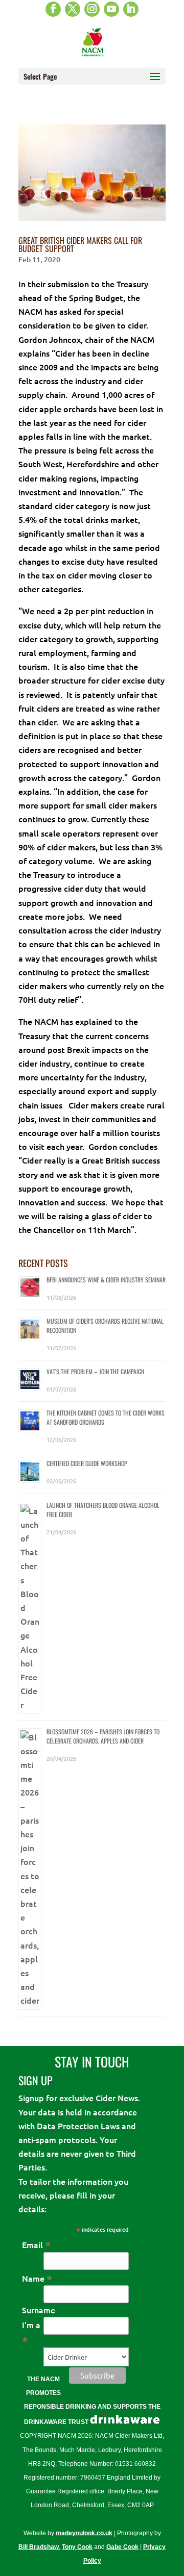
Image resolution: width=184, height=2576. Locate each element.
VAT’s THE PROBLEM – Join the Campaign (95, 1371)
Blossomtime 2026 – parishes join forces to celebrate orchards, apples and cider (103, 1736)
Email (37, 2244)
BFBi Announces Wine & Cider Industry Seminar (106, 1280)
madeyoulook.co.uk (84, 2533)
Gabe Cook (122, 2547)
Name (37, 2278)
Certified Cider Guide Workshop (87, 1463)
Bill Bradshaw (39, 2547)
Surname (39, 2310)
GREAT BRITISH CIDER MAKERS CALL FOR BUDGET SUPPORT (80, 244)
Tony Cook (77, 2547)
